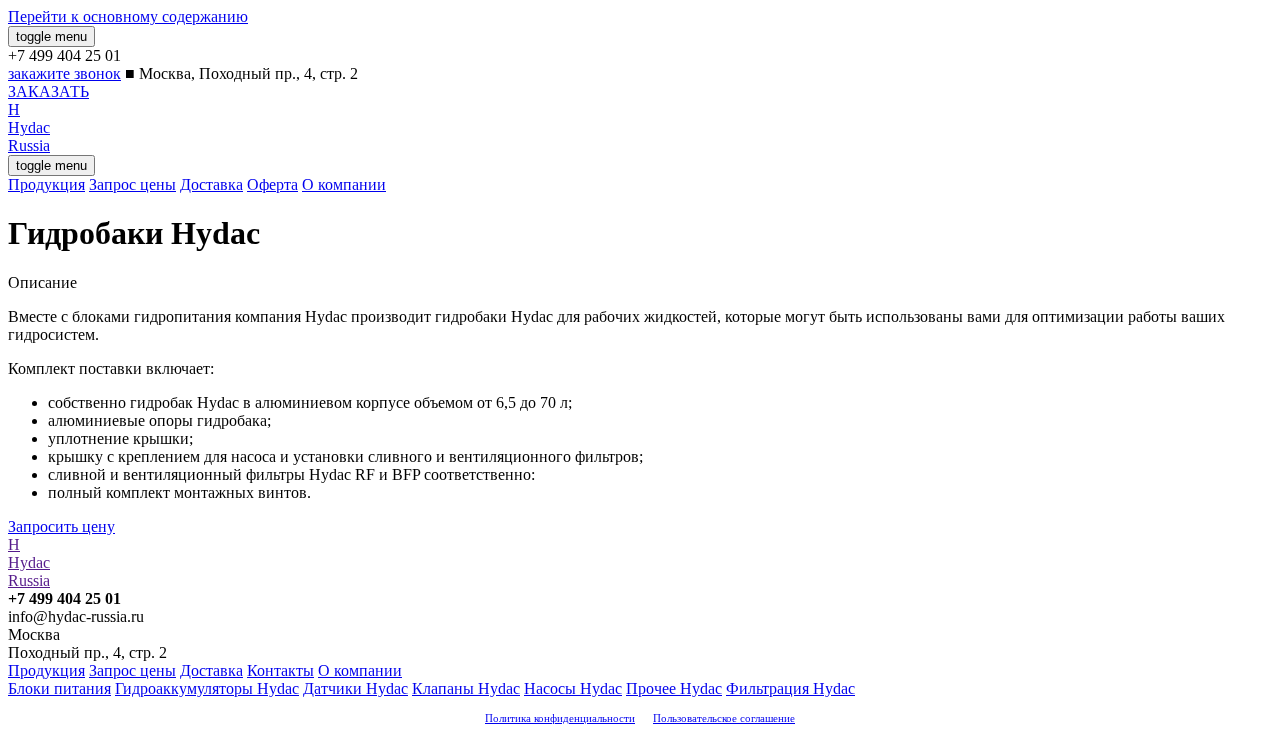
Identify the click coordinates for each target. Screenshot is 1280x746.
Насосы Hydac (573, 688)
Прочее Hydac (674, 688)
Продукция (46, 184)
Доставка (211, 184)
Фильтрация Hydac (790, 688)
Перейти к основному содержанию (128, 16)
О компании (344, 184)
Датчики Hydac (355, 688)
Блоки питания (59, 688)
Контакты (280, 670)
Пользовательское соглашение (724, 718)
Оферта (272, 184)
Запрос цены (132, 184)
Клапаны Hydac (466, 688)
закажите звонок (64, 73)
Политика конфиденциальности (560, 718)
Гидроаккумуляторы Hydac (207, 688)
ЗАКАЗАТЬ (48, 91)
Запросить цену (61, 526)
